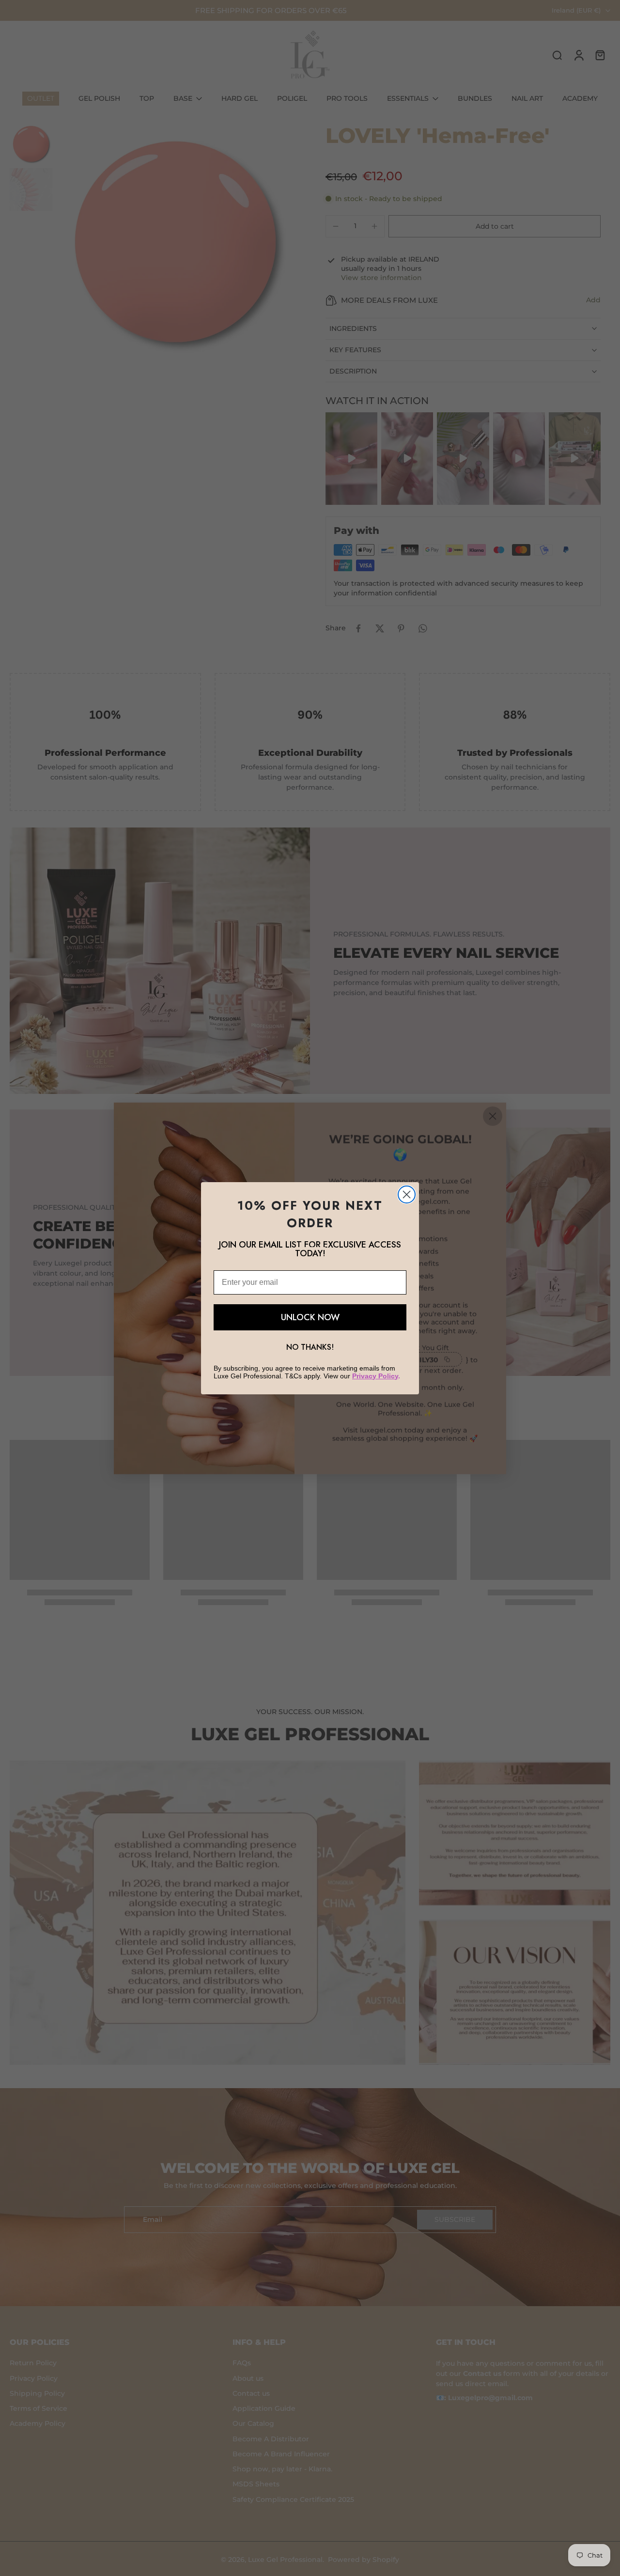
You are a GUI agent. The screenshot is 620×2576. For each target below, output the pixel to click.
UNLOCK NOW (310, 1317)
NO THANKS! (310, 1347)
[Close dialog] (407, 1194)
